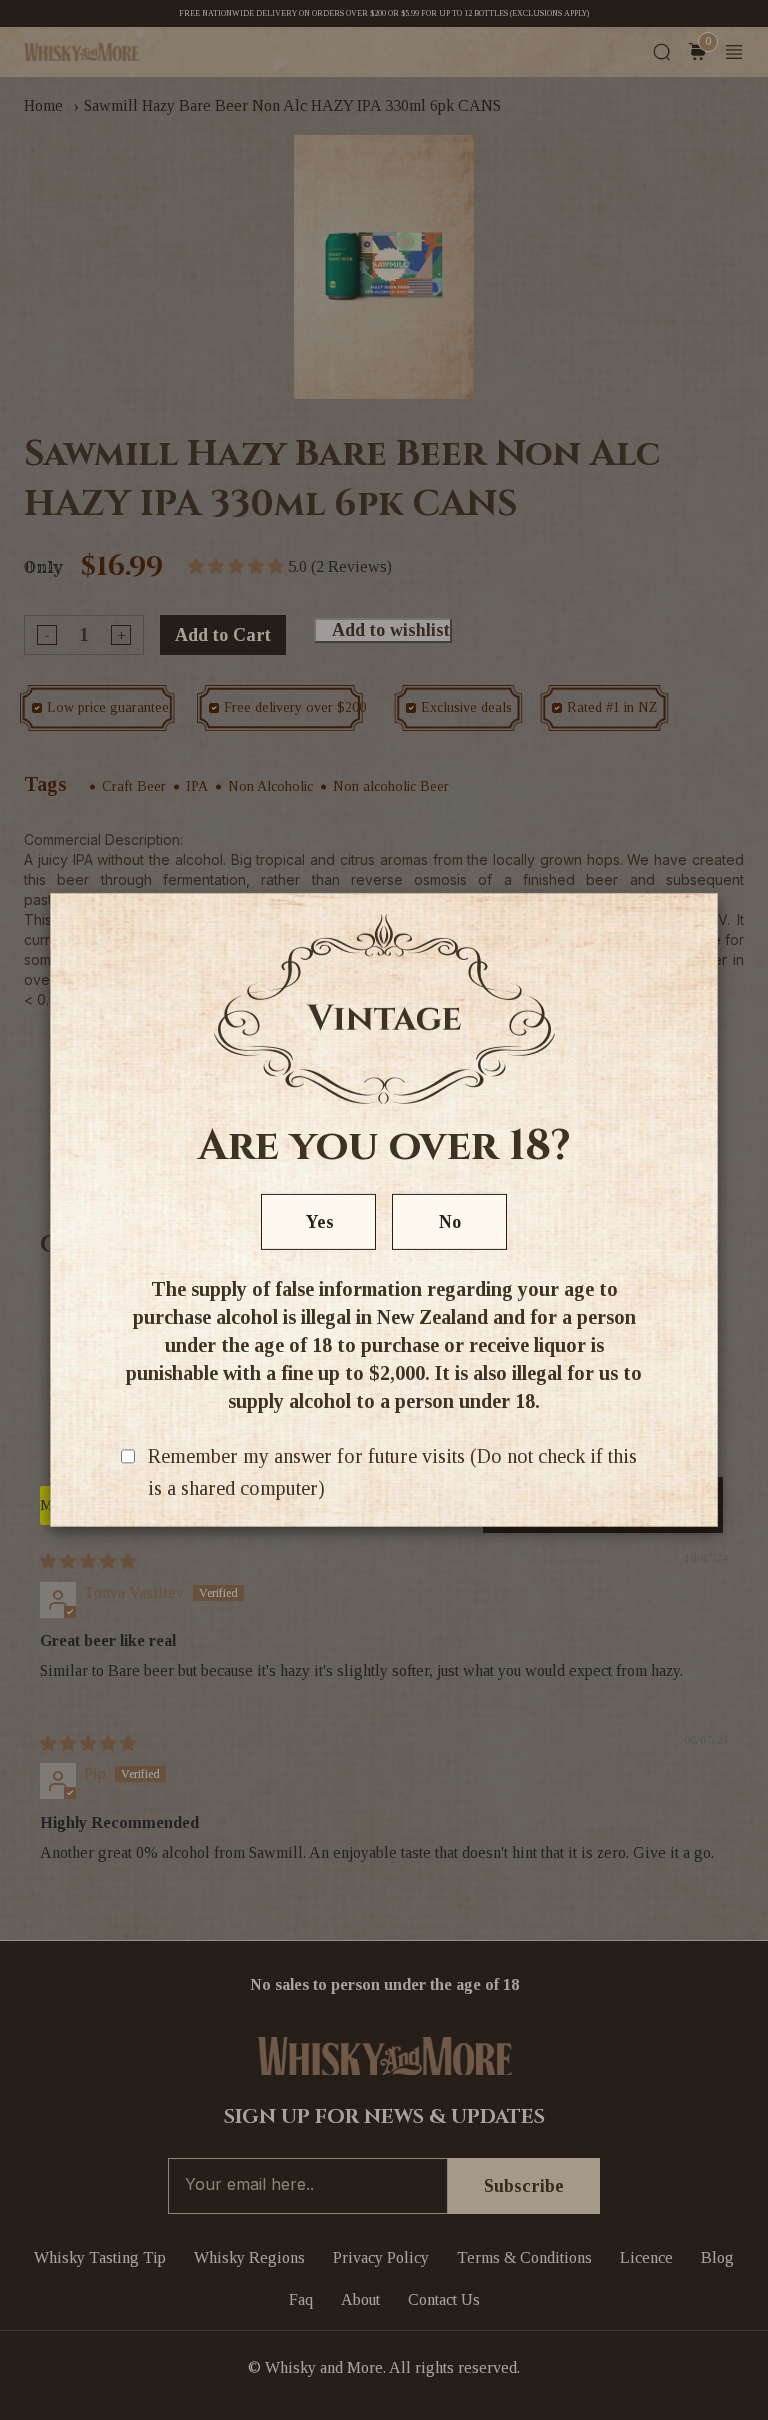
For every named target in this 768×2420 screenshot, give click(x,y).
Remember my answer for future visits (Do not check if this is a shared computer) (392, 1472)
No (450, 1222)
